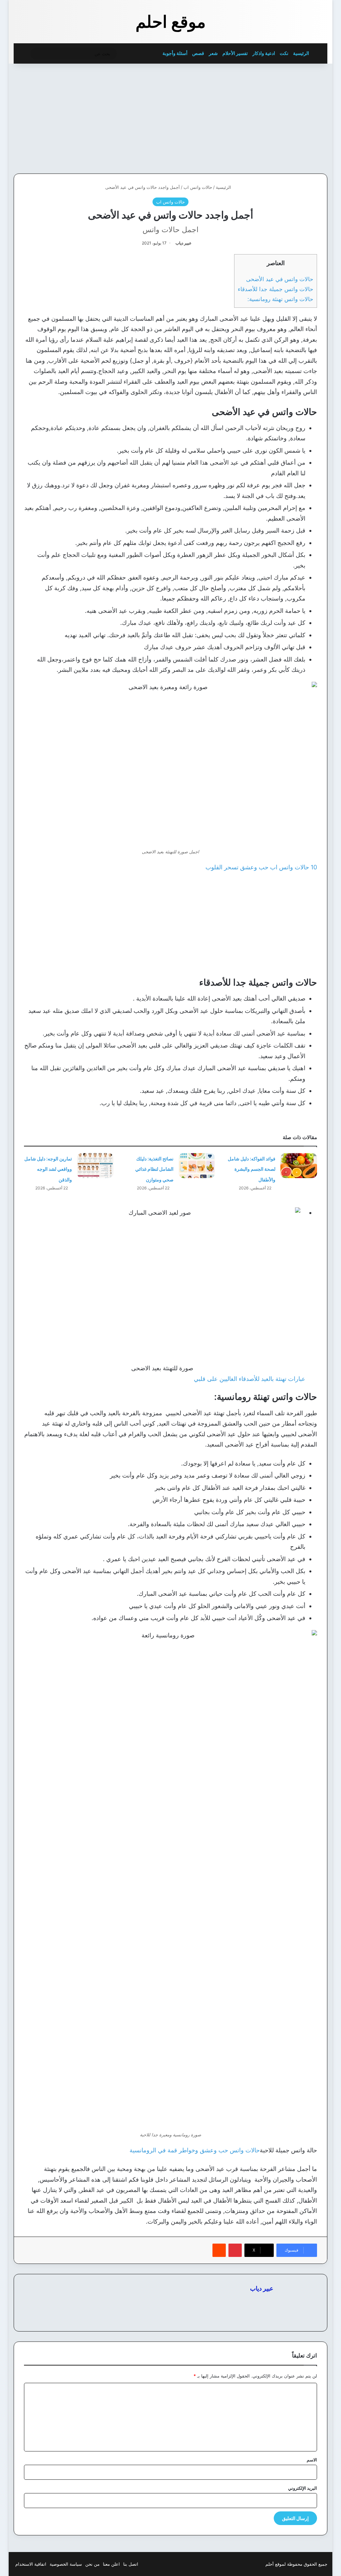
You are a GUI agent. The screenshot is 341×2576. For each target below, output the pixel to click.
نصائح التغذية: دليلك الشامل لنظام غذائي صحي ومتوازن (154, 1169)
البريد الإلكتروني (303, 2488)
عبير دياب (183, 243)
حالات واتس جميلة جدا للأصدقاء (276, 289)
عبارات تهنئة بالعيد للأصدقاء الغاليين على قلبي (250, 1379)
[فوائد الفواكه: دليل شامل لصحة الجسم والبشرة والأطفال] (299, 1166)
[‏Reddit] (219, 2250)
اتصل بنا (131, 2564)
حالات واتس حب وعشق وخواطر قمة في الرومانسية (195, 2150)
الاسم (312, 2460)
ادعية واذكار (264, 53)
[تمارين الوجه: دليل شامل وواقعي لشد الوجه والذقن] (95, 1166)
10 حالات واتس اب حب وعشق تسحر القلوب (261, 867)
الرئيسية (302, 53)
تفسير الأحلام (235, 53)
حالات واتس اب (198, 187)
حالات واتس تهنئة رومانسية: (280, 299)
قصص (198, 53)
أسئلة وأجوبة (175, 53)
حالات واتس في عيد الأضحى (280, 279)
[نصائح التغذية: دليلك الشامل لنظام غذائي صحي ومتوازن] (197, 1166)
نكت (284, 53)
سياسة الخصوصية (66, 2564)
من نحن (92, 2564)
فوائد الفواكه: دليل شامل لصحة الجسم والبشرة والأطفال (252, 1169)
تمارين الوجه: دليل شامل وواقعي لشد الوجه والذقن (48, 1169)
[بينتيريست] (235, 2250)
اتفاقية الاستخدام (31, 2564)
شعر (213, 53)
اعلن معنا (111, 2564)
